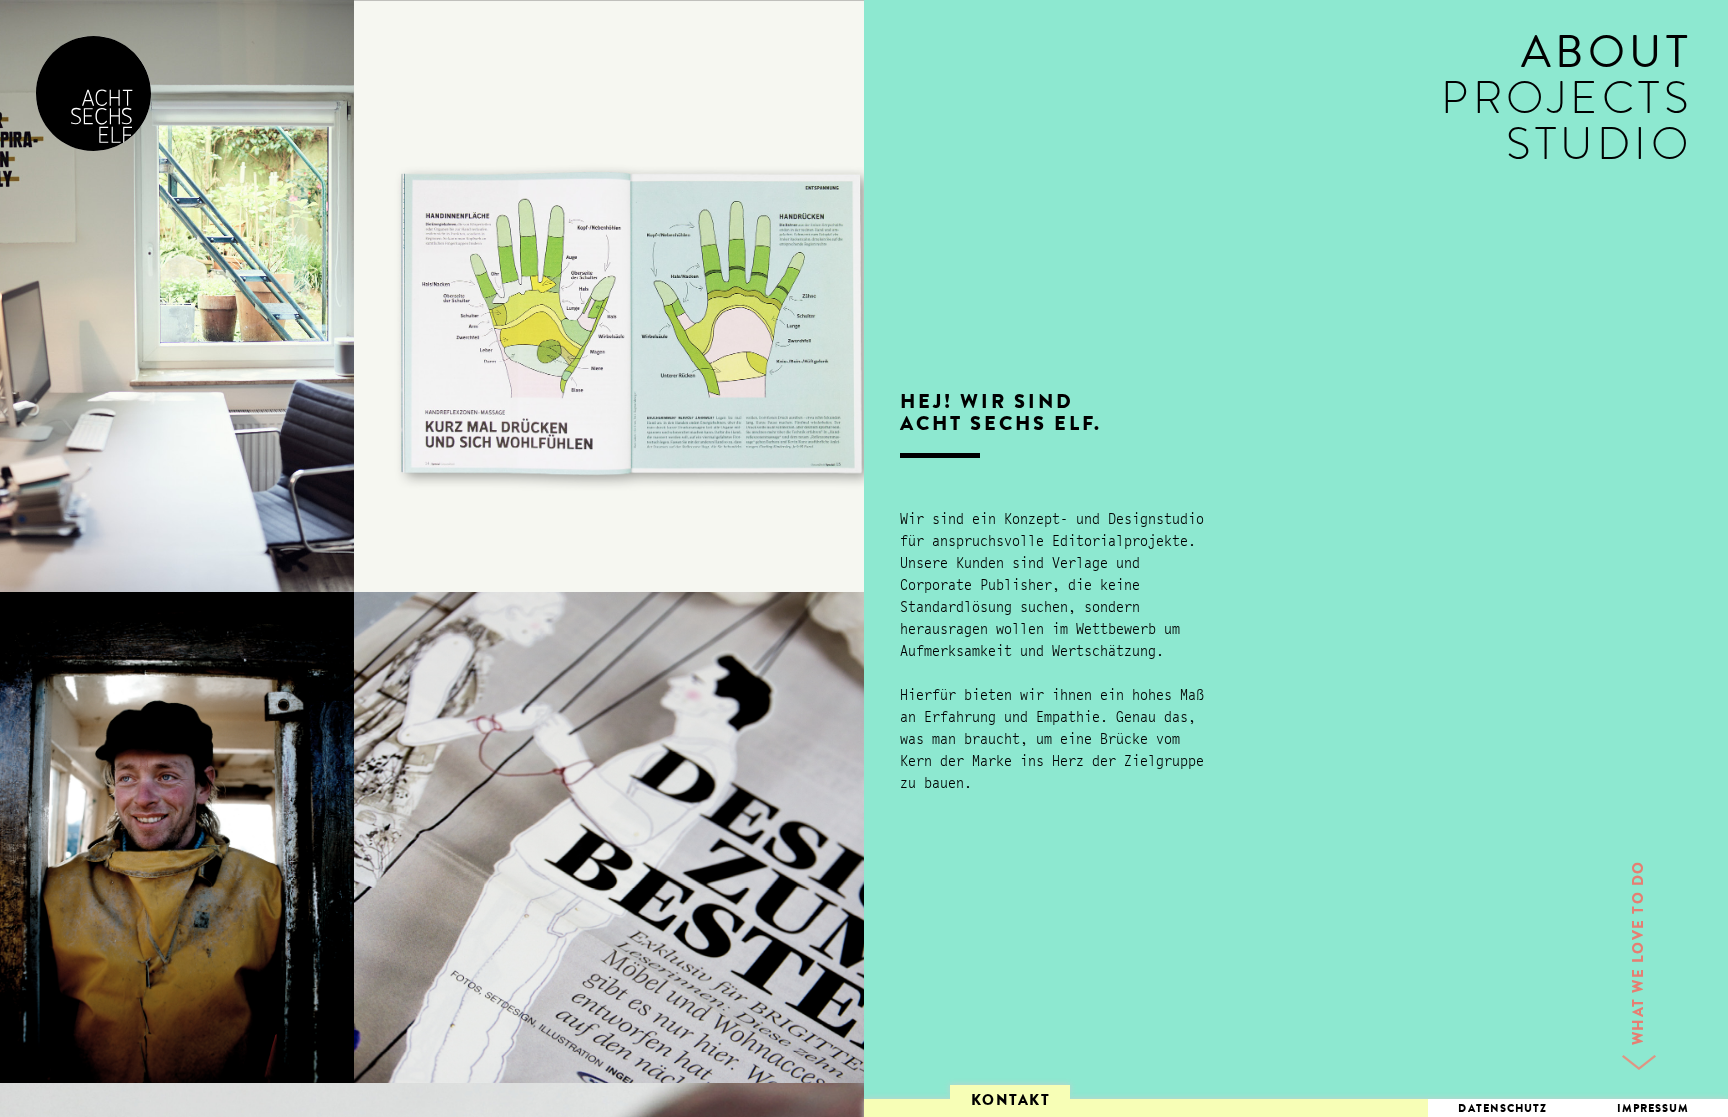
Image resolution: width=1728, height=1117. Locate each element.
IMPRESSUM (1653, 1109)
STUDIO (1599, 150)
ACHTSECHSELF (93, 93)
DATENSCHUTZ (1502, 1109)
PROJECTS (1566, 104)
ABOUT (1607, 58)
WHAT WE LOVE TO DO (1640, 952)
